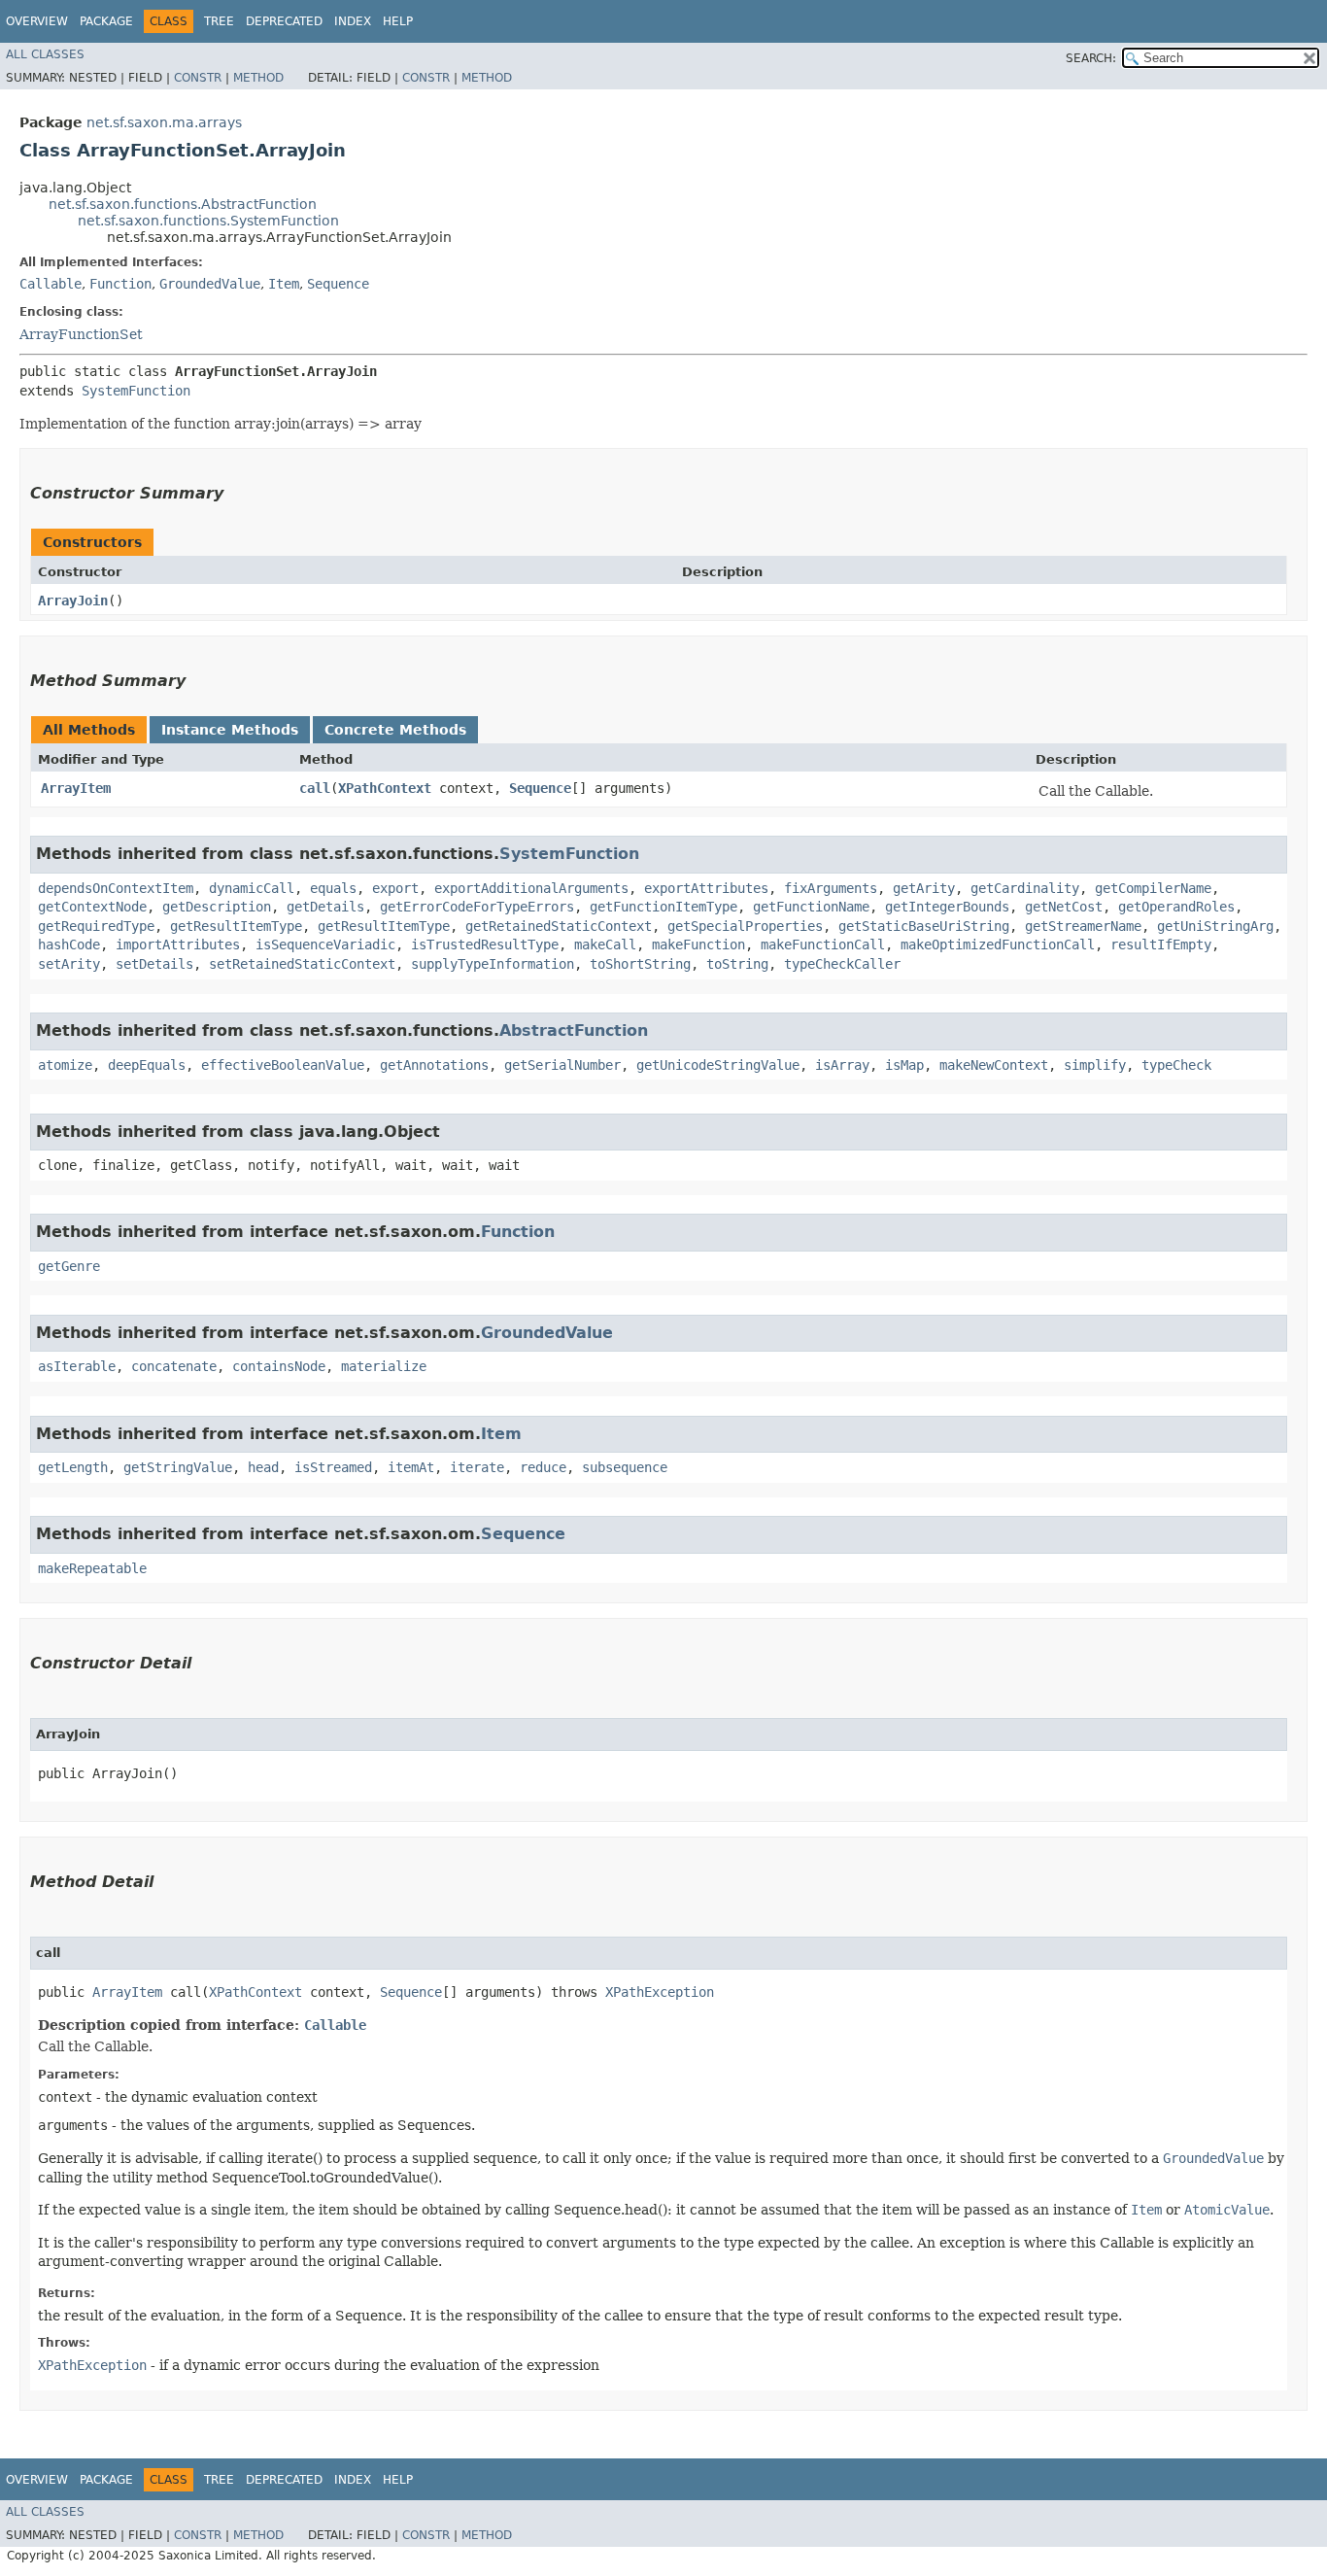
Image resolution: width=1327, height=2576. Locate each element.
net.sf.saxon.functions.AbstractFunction (183, 204)
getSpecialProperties (745, 926)
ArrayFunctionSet (81, 334)
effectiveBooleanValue (283, 1065)
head (263, 1467)
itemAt (411, 1467)
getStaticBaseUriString (924, 926)
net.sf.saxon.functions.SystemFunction (208, 221)
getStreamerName (1083, 926)
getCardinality (1025, 888)
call (315, 788)
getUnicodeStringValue (718, 1065)
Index (353, 21)
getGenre (69, 1266)
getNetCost (1064, 907)
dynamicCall (252, 888)
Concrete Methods (395, 730)
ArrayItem (76, 788)
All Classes (45, 54)
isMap (904, 1065)
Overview (37, 21)
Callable (51, 284)
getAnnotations (434, 1065)
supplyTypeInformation (493, 964)
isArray (842, 1065)
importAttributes (178, 945)
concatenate (174, 1366)
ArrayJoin (73, 601)
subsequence (625, 1467)
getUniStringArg (1215, 926)
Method (258, 78)
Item (284, 284)
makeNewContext (994, 1065)
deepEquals (147, 1065)
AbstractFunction (574, 1030)
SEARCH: (1091, 58)
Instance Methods (230, 730)
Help (398, 21)
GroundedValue (210, 284)
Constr (198, 78)
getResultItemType (236, 926)
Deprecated (284, 21)
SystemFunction (136, 391)
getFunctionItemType (663, 907)
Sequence (338, 284)
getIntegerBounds (947, 907)
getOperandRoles (1176, 907)
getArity (924, 888)
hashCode (69, 945)
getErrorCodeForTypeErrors (477, 907)
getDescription (217, 907)
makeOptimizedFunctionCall (998, 945)
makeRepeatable (92, 1568)
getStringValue (178, 1467)
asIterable (77, 1366)
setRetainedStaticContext (302, 964)
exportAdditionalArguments (531, 888)
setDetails (154, 964)
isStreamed (333, 1467)
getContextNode (92, 907)
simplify (1095, 1065)
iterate (477, 1467)
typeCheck (1176, 1065)
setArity (69, 964)
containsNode (279, 1366)
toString (737, 964)
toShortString (640, 964)
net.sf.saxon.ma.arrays (164, 122)
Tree (219, 21)
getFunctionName (811, 907)
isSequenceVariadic (325, 945)
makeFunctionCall (823, 945)
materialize (384, 1366)
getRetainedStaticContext (559, 926)
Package (106, 21)
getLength (73, 1467)
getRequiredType (96, 926)
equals (333, 888)
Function (120, 284)
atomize (65, 1065)
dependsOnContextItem (116, 888)
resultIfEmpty (1161, 945)
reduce (543, 1467)
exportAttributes (706, 888)
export (395, 888)
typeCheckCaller (842, 964)
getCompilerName (1153, 888)
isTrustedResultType (485, 945)
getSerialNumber (562, 1065)
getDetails (325, 907)
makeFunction (698, 945)
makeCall (605, 945)
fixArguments (831, 888)
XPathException (660, 1992)
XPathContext (385, 788)
